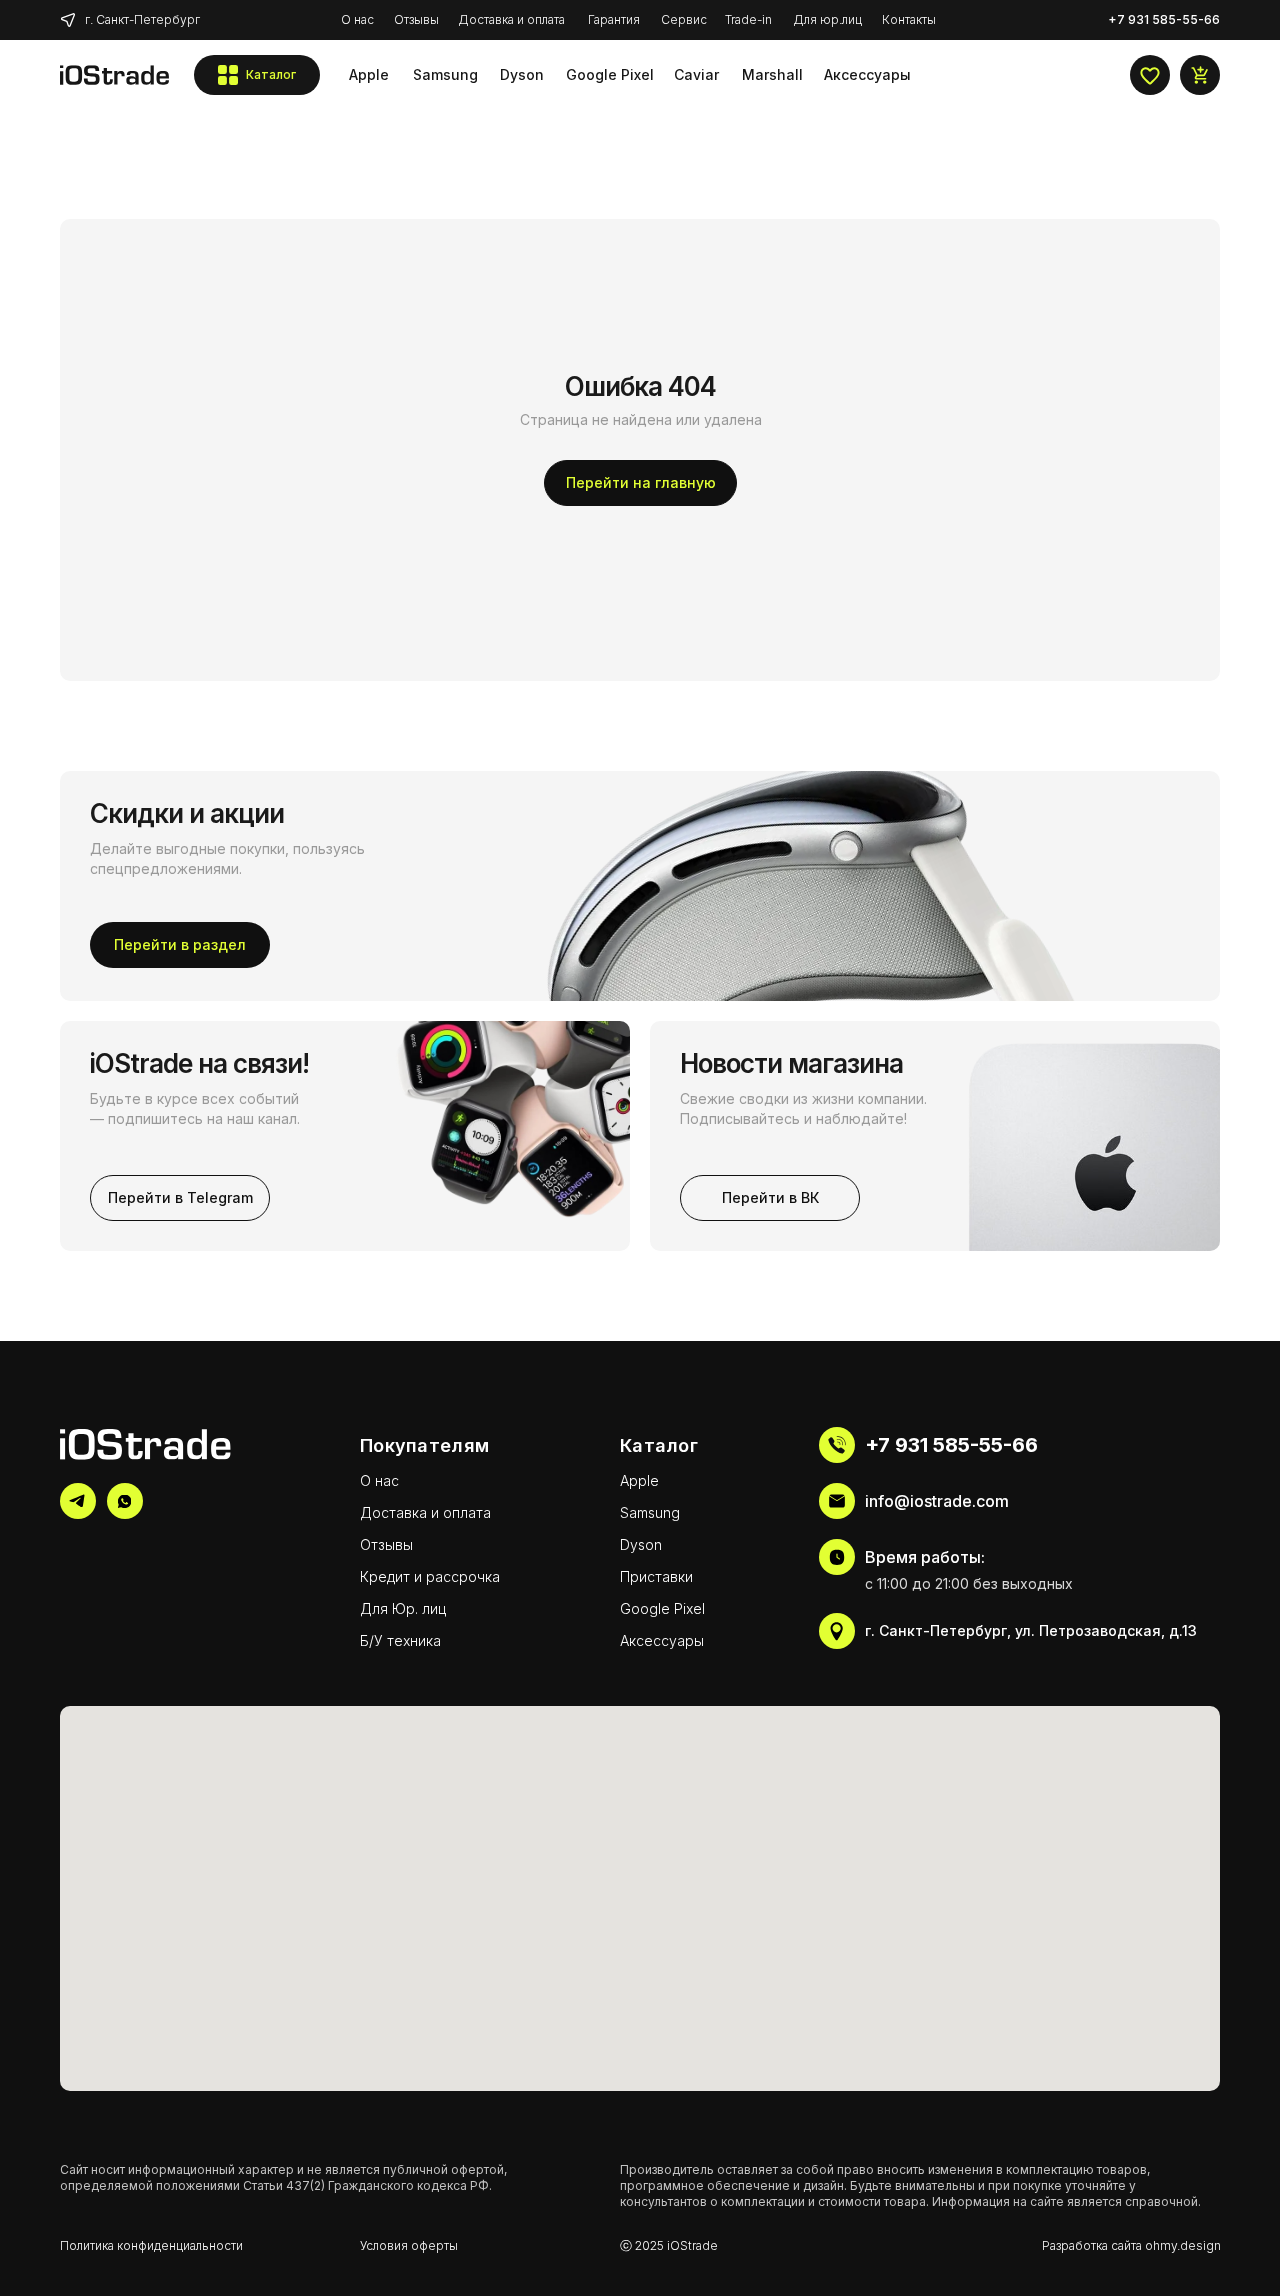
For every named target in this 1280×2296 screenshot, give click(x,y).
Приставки (656, 1576)
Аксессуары (662, 1640)
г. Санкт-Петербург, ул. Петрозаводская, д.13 (1031, 1630)
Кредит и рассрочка (430, 1576)
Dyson (641, 1544)
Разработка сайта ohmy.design (1131, 2245)
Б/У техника (400, 1640)
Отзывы (386, 1544)
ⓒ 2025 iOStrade (669, 2245)
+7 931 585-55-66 (951, 1445)
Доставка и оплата (425, 1512)
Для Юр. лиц (403, 1608)
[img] (114, 75)
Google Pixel (662, 1608)
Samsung (650, 1512)
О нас (379, 1480)
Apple (639, 1480)
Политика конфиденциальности (151, 2245)
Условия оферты (409, 2245)
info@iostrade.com (937, 1501)
